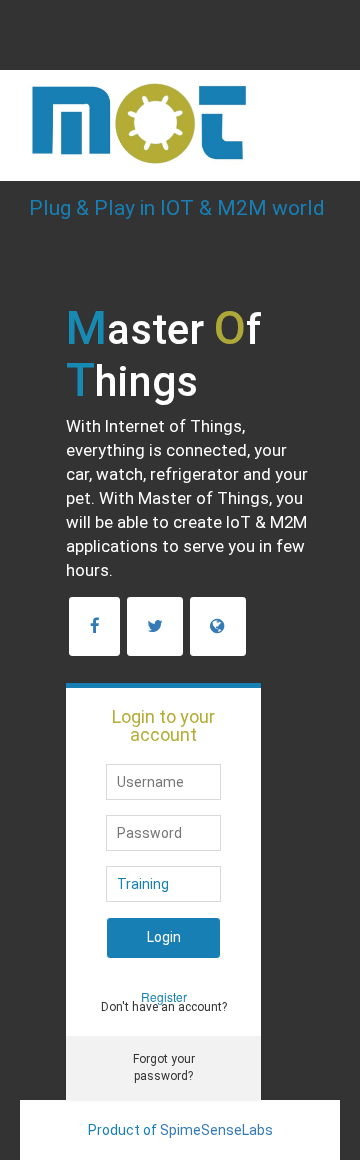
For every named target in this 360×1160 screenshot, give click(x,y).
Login (164, 937)
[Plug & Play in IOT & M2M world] (186, 95)
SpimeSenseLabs (216, 1130)
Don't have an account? (164, 1007)
